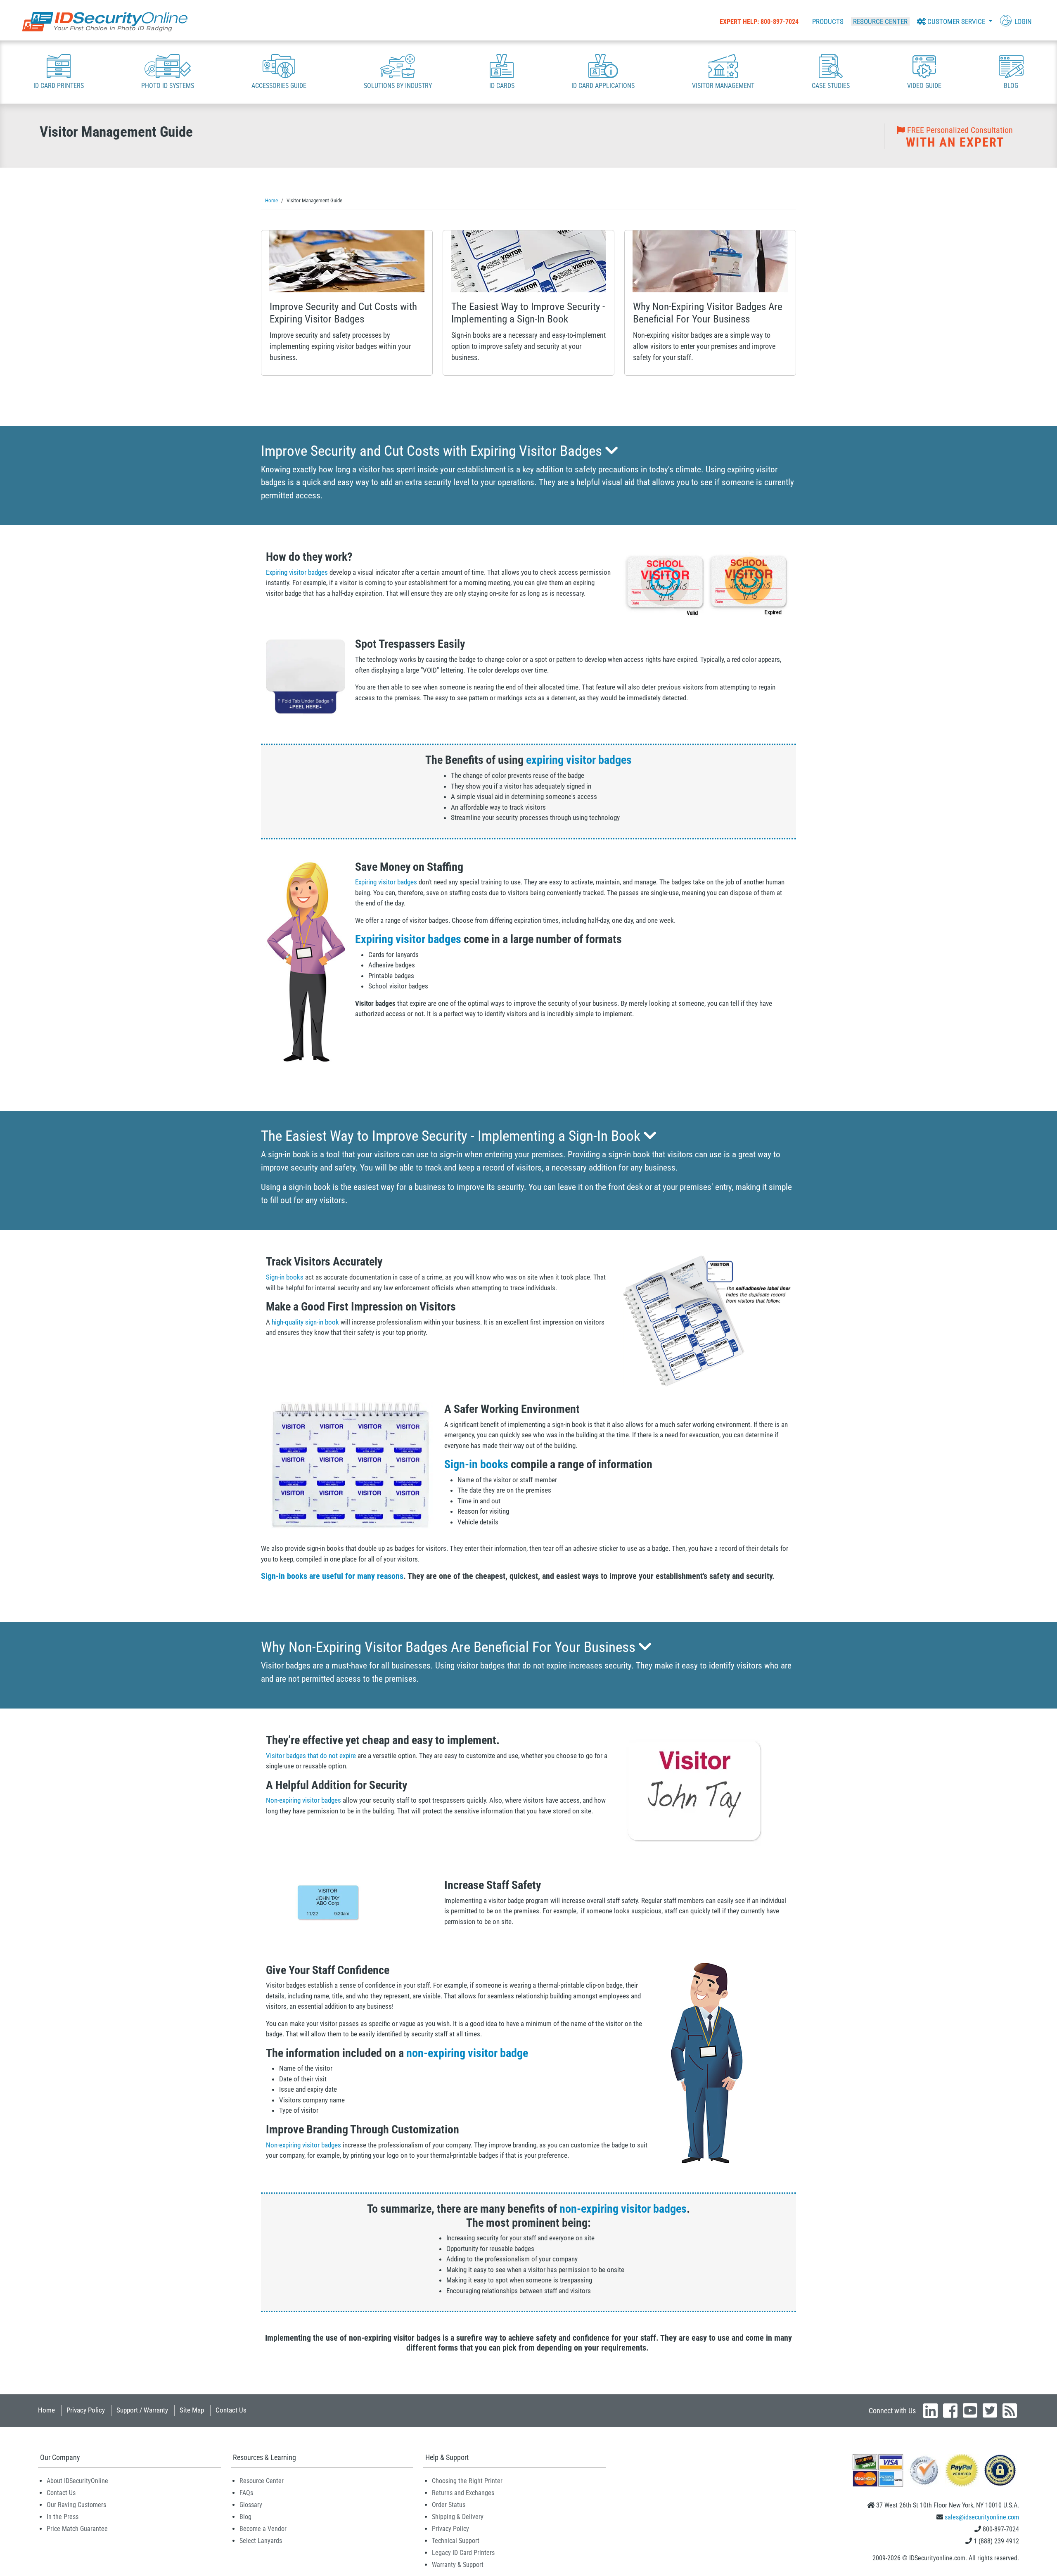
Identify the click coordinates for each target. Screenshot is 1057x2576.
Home (46, 2410)
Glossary (251, 2505)
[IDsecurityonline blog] (1010, 2410)
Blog (245, 2517)
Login (1022, 21)
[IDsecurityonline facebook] (950, 2410)
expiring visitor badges (579, 760)
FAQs (246, 2493)
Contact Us (231, 2410)
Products (828, 21)
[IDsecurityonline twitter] (990, 2410)
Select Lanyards (261, 2541)
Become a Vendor (263, 2529)
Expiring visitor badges (297, 572)
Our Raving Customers (76, 2505)
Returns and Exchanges (463, 2493)
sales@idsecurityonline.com (982, 2517)
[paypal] (1000, 2470)
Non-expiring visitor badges (303, 1800)
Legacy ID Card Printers (463, 2553)
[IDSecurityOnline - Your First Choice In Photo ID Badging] (105, 22)
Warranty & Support (458, 2565)
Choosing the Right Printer (467, 2481)
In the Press (63, 2517)
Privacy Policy (86, 2410)
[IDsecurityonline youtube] (970, 2410)
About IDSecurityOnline (77, 2481)
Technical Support (456, 2541)
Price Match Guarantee (77, 2529)
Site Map (192, 2410)
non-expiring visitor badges (623, 2209)
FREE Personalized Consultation (959, 137)
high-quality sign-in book (305, 1322)
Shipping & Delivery (458, 2517)
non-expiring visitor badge (467, 2053)
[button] (955, 21)
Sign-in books (285, 1277)
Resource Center (880, 21)
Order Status (449, 2505)
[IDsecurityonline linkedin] (930, 2410)
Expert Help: (759, 22)
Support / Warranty (142, 2410)
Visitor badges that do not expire (311, 1756)
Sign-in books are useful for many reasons (332, 1576)
